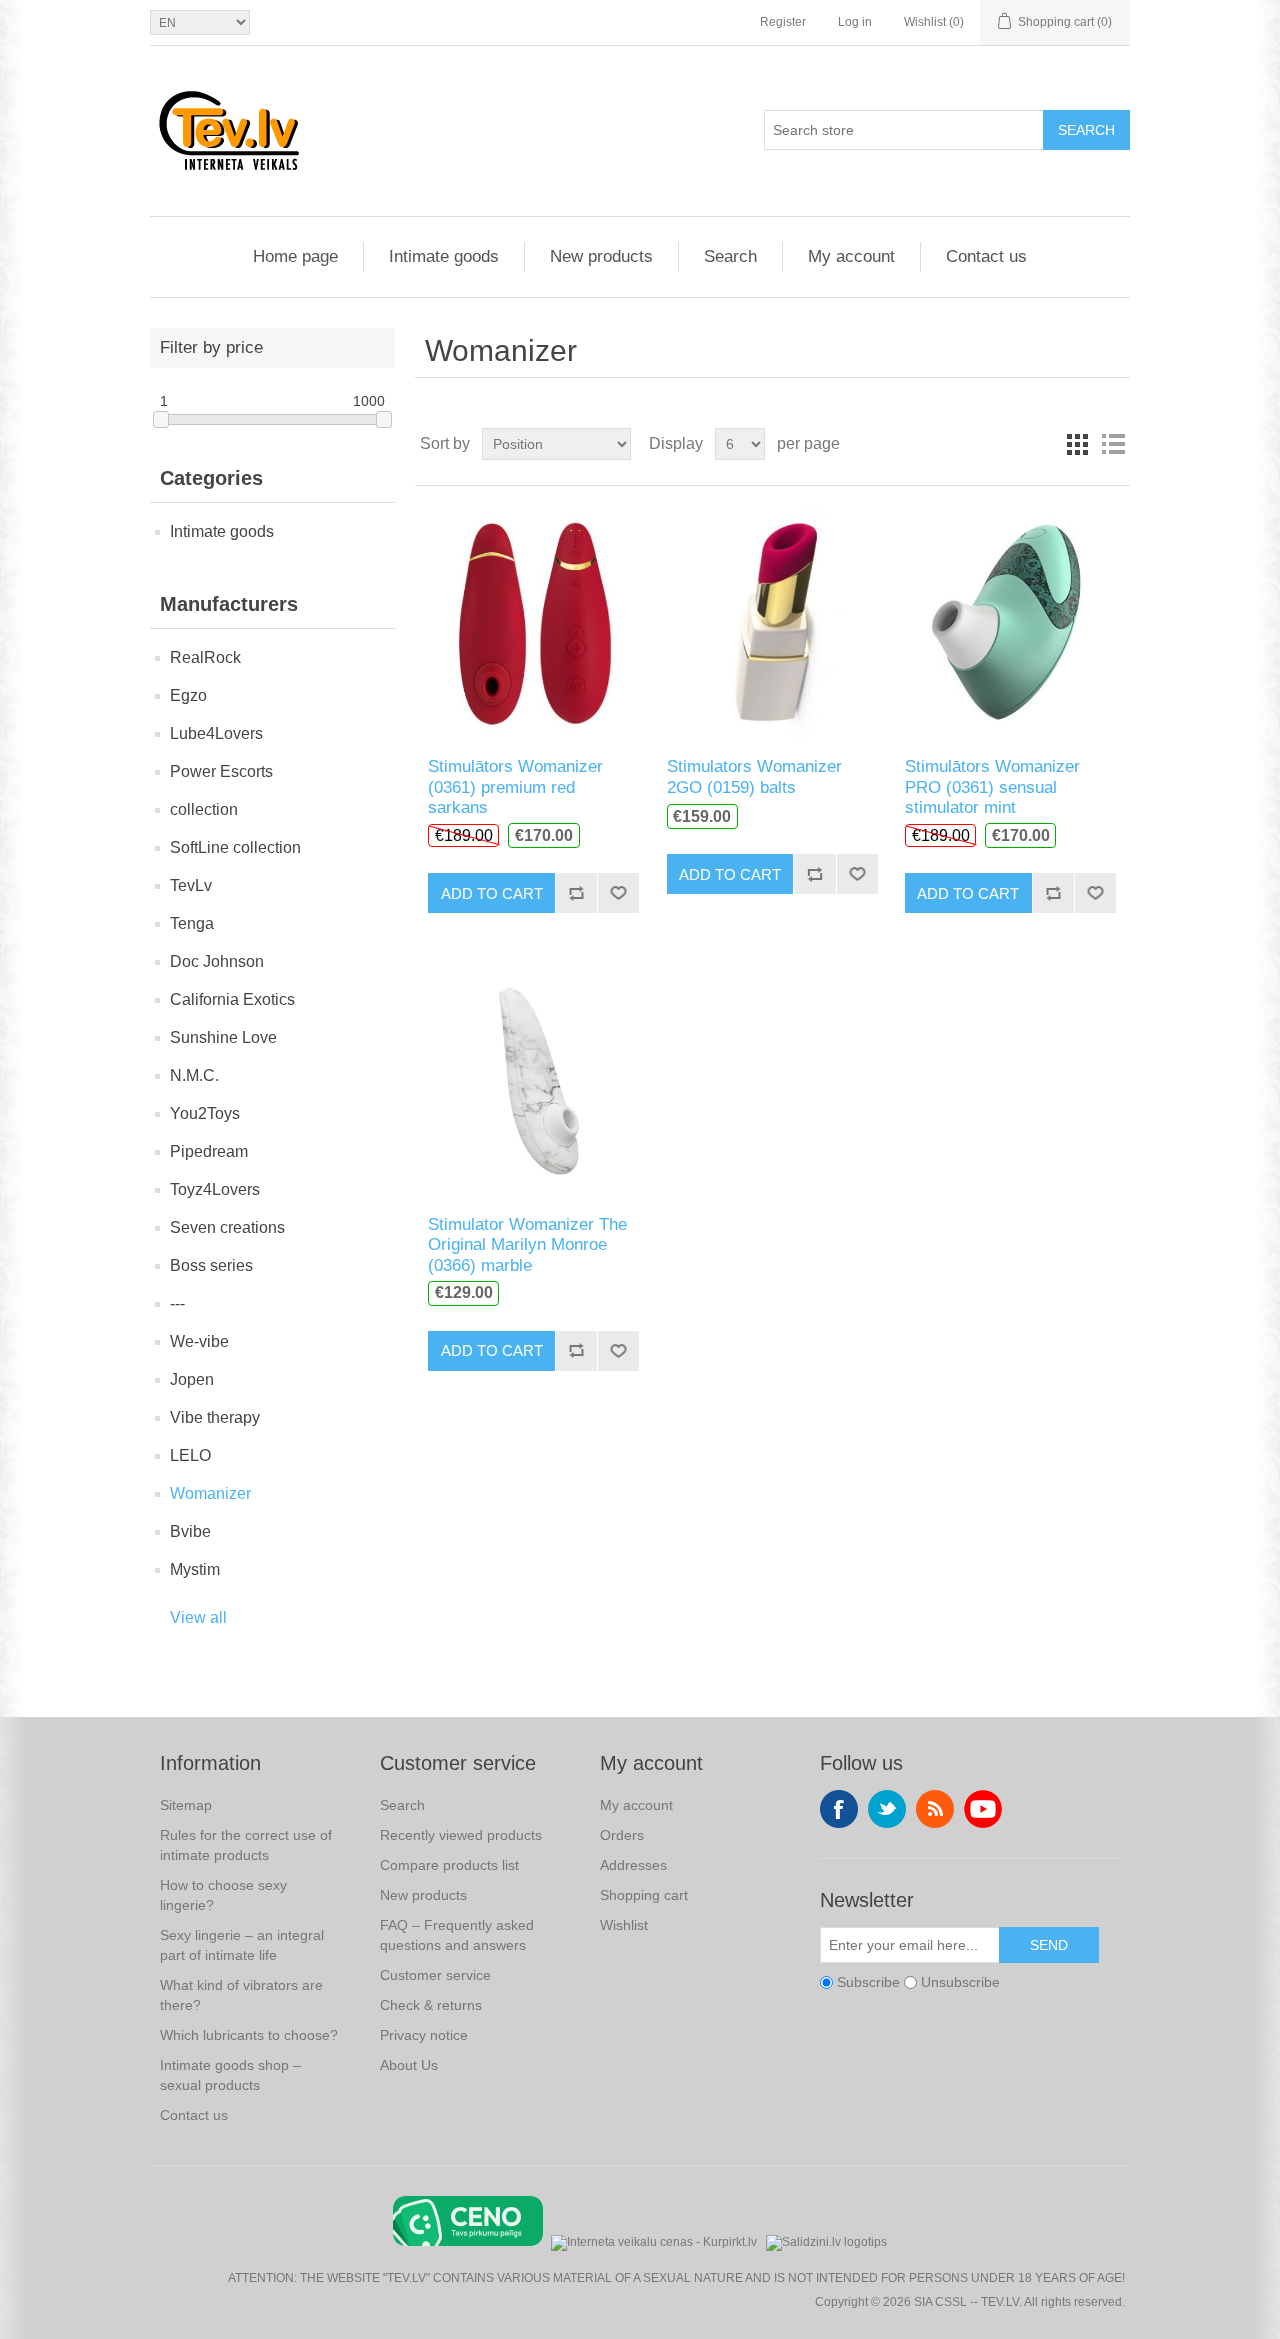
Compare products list (449, 1865)
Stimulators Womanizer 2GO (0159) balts (754, 776)
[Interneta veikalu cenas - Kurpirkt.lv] (654, 2240)
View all (198, 1617)
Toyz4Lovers (215, 1189)
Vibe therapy (215, 1417)
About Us (409, 2065)
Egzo (188, 695)
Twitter (887, 1809)
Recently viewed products (461, 1835)
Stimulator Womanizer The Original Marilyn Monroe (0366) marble (527, 1245)
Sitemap (186, 1805)
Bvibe (190, 1531)
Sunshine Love (223, 1037)
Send (1049, 1945)
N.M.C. (194, 1075)
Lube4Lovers (216, 733)
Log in (855, 22)
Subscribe (868, 1982)
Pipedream (209, 1151)
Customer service (435, 1975)
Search (1086, 130)
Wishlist (624, 1925)
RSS (935, 1809)
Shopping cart (644, 1895)
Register (783, 22)
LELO (190, 1455)
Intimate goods (444, 256)
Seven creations (227, 1227)
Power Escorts (221, 771)
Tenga (192, 923)
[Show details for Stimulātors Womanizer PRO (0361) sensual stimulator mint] (1010, 621)
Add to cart (492, 893)
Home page (295, 256)
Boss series (211, 1265)
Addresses (633, 1865)
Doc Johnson (217, 961)
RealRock (205, 657)
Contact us (986, 256)
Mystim (195, 1569)
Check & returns (431, 2005)
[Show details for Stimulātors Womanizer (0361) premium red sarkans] (533, 621)
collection (204, 809)
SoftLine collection (235, 847)
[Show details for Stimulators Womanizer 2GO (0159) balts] (772, 621)
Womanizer (210, 1493)
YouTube (983, 1809)
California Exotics (232, 999)
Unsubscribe (960, 1982)
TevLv (191, 885)
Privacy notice (424, 2035)
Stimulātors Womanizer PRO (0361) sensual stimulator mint (992, 787)
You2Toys (205, 1113)
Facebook (839, 1809)
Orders (622, 1835)
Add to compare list (576, 893)
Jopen (192, 1379)
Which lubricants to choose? (249, 2035)
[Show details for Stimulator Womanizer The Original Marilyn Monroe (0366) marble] (533, 1078)
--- (177, 1303)
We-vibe (199, 1341)
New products (601, 256)
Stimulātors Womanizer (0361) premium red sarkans (515, 787)
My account (851, 256)
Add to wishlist (618, 893)
